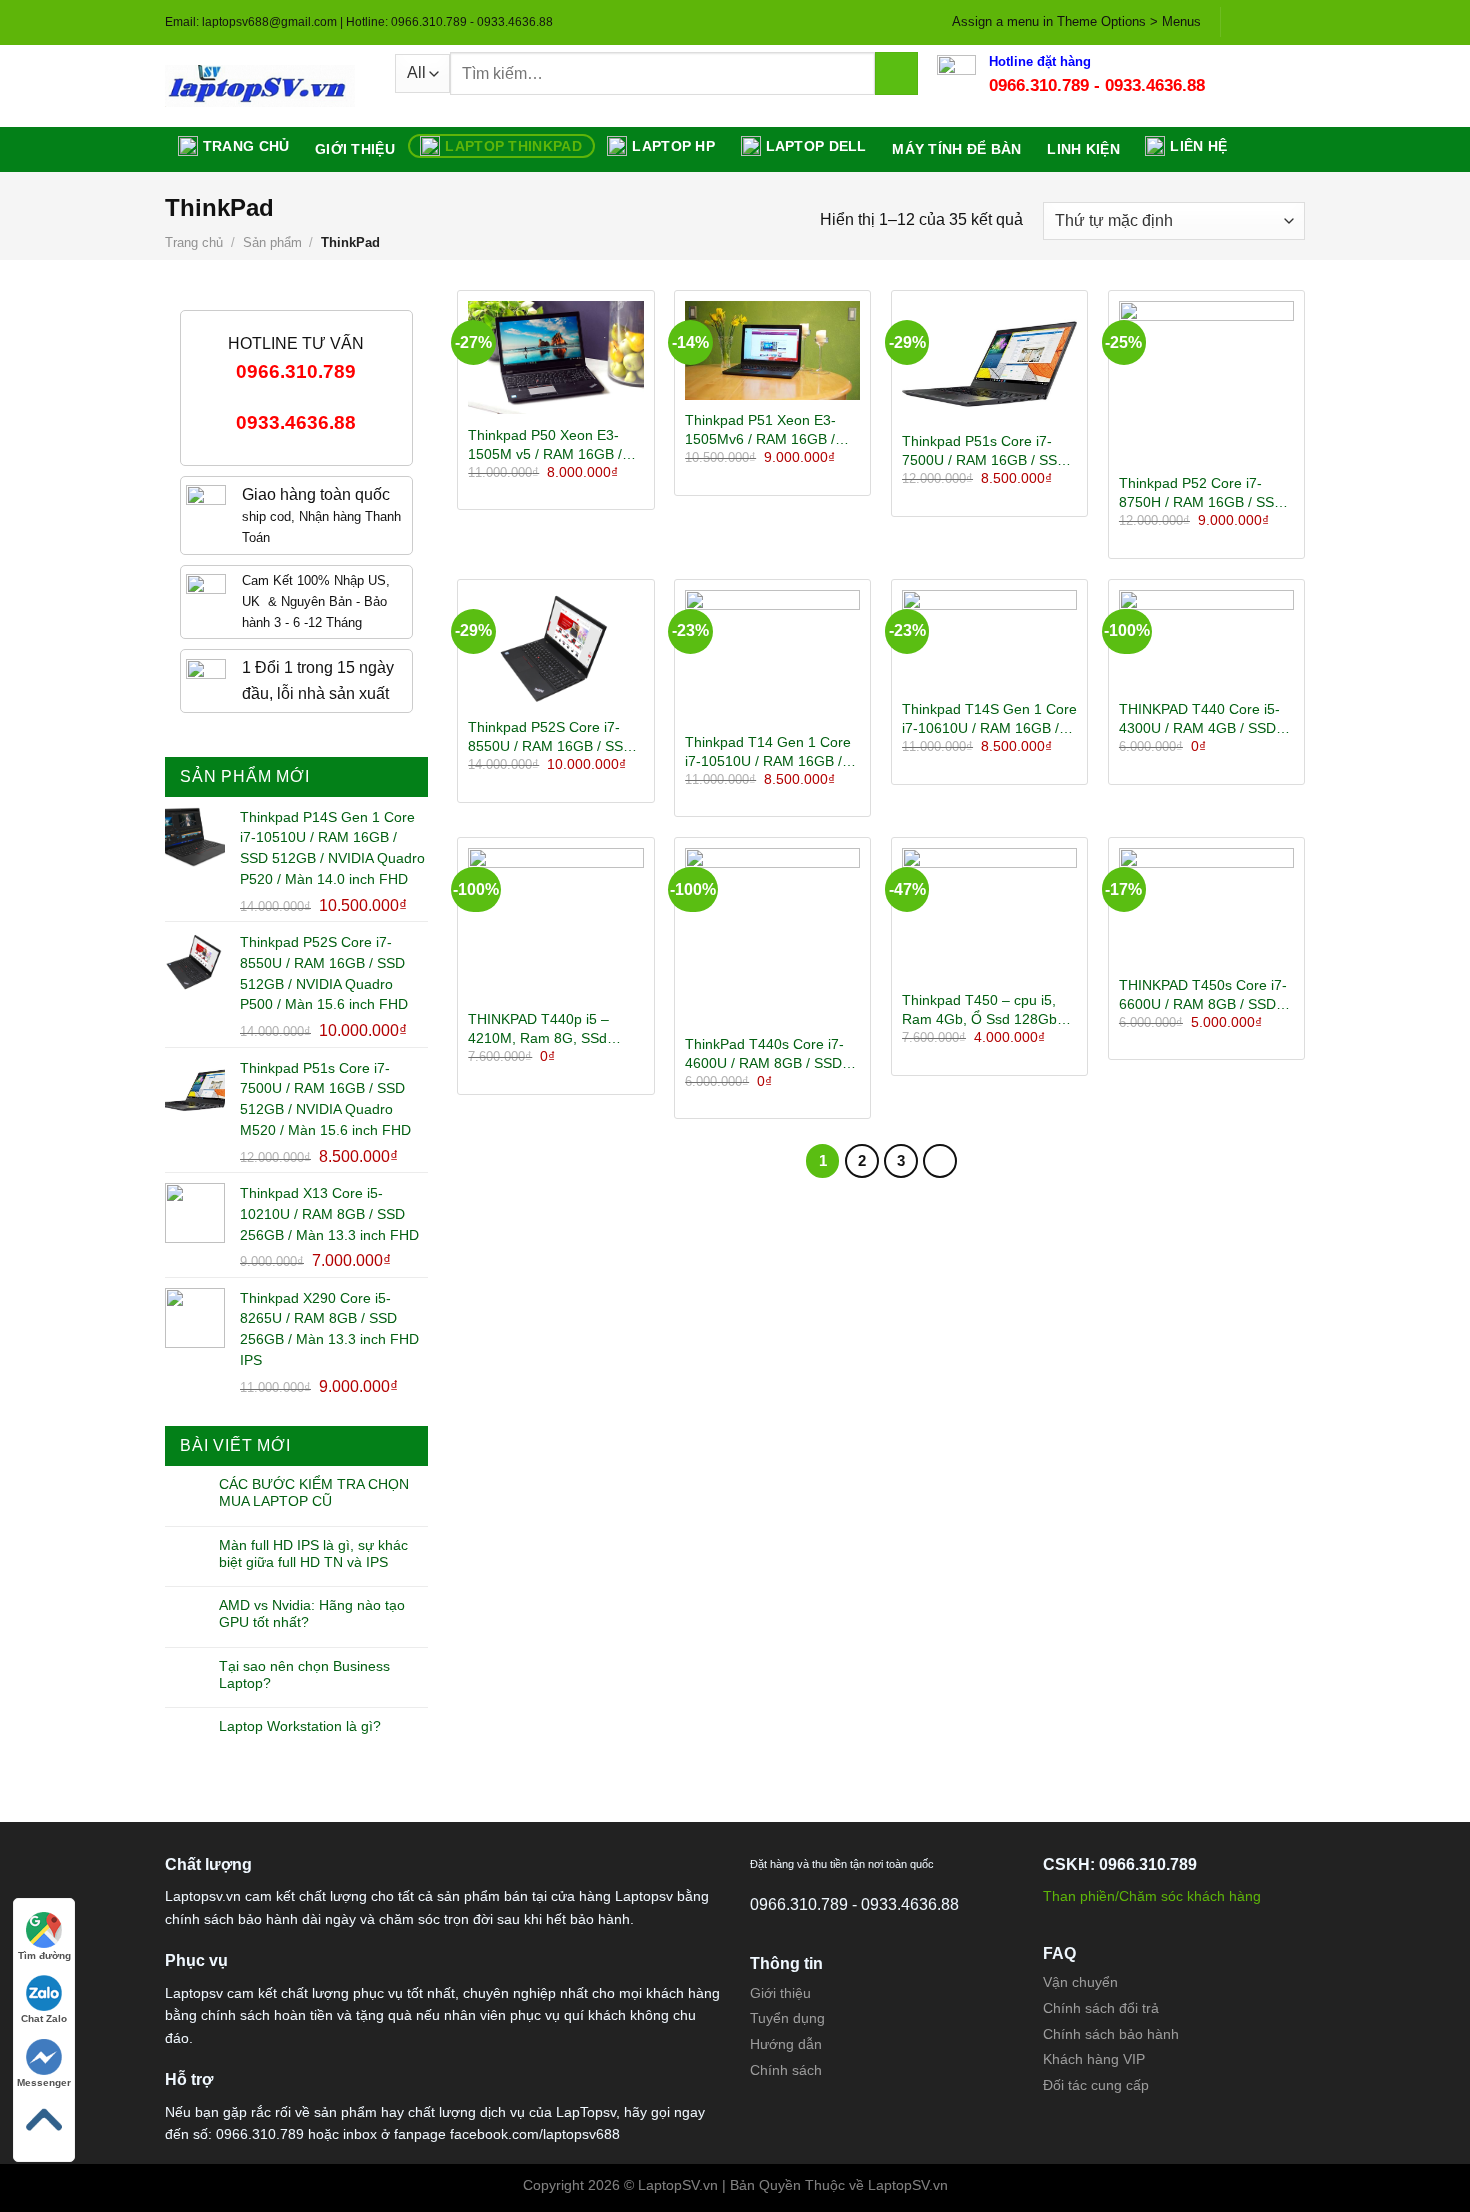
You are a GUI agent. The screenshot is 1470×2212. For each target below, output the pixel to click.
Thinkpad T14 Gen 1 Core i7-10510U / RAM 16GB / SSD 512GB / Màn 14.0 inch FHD (768, 752)
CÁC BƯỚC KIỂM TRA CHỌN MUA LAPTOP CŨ (314, 1492)
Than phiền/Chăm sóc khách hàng (1152, 1896)
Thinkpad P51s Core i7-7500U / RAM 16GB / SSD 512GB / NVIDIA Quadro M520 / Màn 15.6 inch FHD (987, 451)
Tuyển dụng (787, 2018)
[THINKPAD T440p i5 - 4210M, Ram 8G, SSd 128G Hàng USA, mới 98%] (555, 923)
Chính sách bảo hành (1111, 2034)
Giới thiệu (355, 149)
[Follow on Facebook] (1238, 22)
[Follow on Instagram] (1257, 22)
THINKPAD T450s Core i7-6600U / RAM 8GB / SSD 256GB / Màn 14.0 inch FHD (1203, 995)
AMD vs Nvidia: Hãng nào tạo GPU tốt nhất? (312, 1613)
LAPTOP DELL (816, 146)
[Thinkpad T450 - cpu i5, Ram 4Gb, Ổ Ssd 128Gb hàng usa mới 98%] (989, 913)
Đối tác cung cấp (1096, 2085)
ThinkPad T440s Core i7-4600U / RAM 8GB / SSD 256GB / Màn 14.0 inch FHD (764, 1054)
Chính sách (786, 2070)
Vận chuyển (1080, 1982)
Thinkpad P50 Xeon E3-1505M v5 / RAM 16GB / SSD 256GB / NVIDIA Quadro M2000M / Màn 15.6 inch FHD (545, 445)
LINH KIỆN (1083, 149)
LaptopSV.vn (908, 2185)
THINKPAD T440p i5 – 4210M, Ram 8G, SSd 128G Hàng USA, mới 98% (552, 1029)
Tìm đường (44, 1955)
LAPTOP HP (673, 146)
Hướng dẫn (786, 2044)
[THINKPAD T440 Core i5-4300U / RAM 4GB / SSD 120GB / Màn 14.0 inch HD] (1206, 639)
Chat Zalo (44, 2018)
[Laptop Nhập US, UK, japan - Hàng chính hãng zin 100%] (265, 86)
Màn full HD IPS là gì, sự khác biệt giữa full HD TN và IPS (313, 1553)
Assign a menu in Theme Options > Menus (1076, 21)
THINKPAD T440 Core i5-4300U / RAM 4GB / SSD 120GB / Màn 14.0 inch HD (1204, 719)
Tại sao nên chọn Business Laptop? (304, 1674)
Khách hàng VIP (1094, 2059)
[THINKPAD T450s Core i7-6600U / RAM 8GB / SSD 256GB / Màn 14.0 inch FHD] (1206, 906)
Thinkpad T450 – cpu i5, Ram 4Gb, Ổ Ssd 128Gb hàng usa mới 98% (979, 1010)
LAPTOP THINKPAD (513, 146)
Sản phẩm (272, 242)
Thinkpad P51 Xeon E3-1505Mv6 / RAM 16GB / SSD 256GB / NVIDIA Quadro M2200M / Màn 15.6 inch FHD (760, 430)
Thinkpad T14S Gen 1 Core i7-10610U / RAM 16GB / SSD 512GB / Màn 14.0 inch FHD (989, 719)
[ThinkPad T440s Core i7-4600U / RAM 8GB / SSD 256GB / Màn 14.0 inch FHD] (772, 935)
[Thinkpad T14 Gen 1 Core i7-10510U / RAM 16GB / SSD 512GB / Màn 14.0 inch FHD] (772, 655)
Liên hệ (1198, 146)
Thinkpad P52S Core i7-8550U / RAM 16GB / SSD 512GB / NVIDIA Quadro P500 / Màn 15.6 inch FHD (552, 737)
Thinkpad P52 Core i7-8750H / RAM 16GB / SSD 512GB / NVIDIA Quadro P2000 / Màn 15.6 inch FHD (1201, 493)
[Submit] (896, 73)
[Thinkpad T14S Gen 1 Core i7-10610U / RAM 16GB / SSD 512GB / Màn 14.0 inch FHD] (989, 639)
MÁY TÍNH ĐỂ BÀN (956, 149)
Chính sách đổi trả (1101, 2008)
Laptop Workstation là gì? (300, 1726)
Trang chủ (246, 146)
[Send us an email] (1295, 22)
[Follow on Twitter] (1276, 22)
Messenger (44, 2082)
